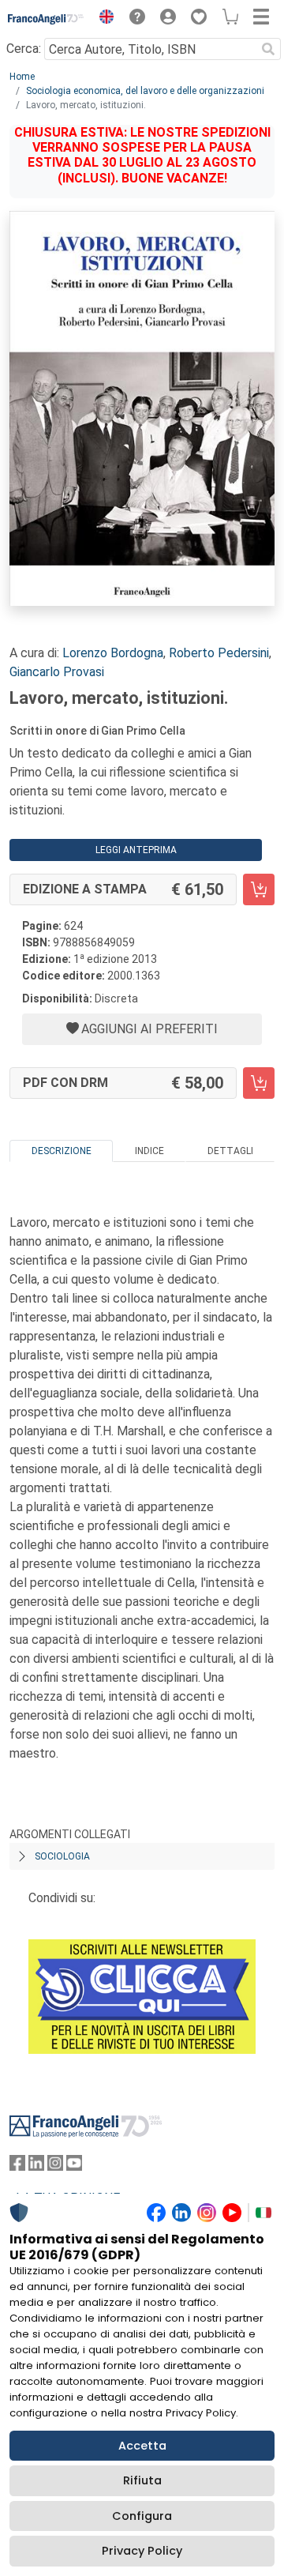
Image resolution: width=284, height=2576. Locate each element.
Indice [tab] (149, 1151)
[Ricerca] (268, 49)
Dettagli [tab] (230, 1151)
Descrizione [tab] (62, 1151)
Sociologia (62, 1856)
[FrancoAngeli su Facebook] (17, 2166)
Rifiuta (142, 2480)
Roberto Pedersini (219, 653)
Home (22, 77)
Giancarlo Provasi (57, 672)
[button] (103, 19)
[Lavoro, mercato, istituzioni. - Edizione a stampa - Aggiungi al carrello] (259, 889)
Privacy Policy (142, 2551)
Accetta (142, 2446)
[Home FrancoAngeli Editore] (46, 19)
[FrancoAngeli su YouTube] (74, 2166)
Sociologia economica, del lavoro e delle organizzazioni (145, 91)
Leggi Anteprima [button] (136, 850)
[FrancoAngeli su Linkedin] (36, 2166)
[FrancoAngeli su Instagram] (55, 2166)
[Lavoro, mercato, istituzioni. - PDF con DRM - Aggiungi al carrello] (259, 1083)
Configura (142, 2516)
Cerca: (24, 49)
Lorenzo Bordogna (113, 653)
